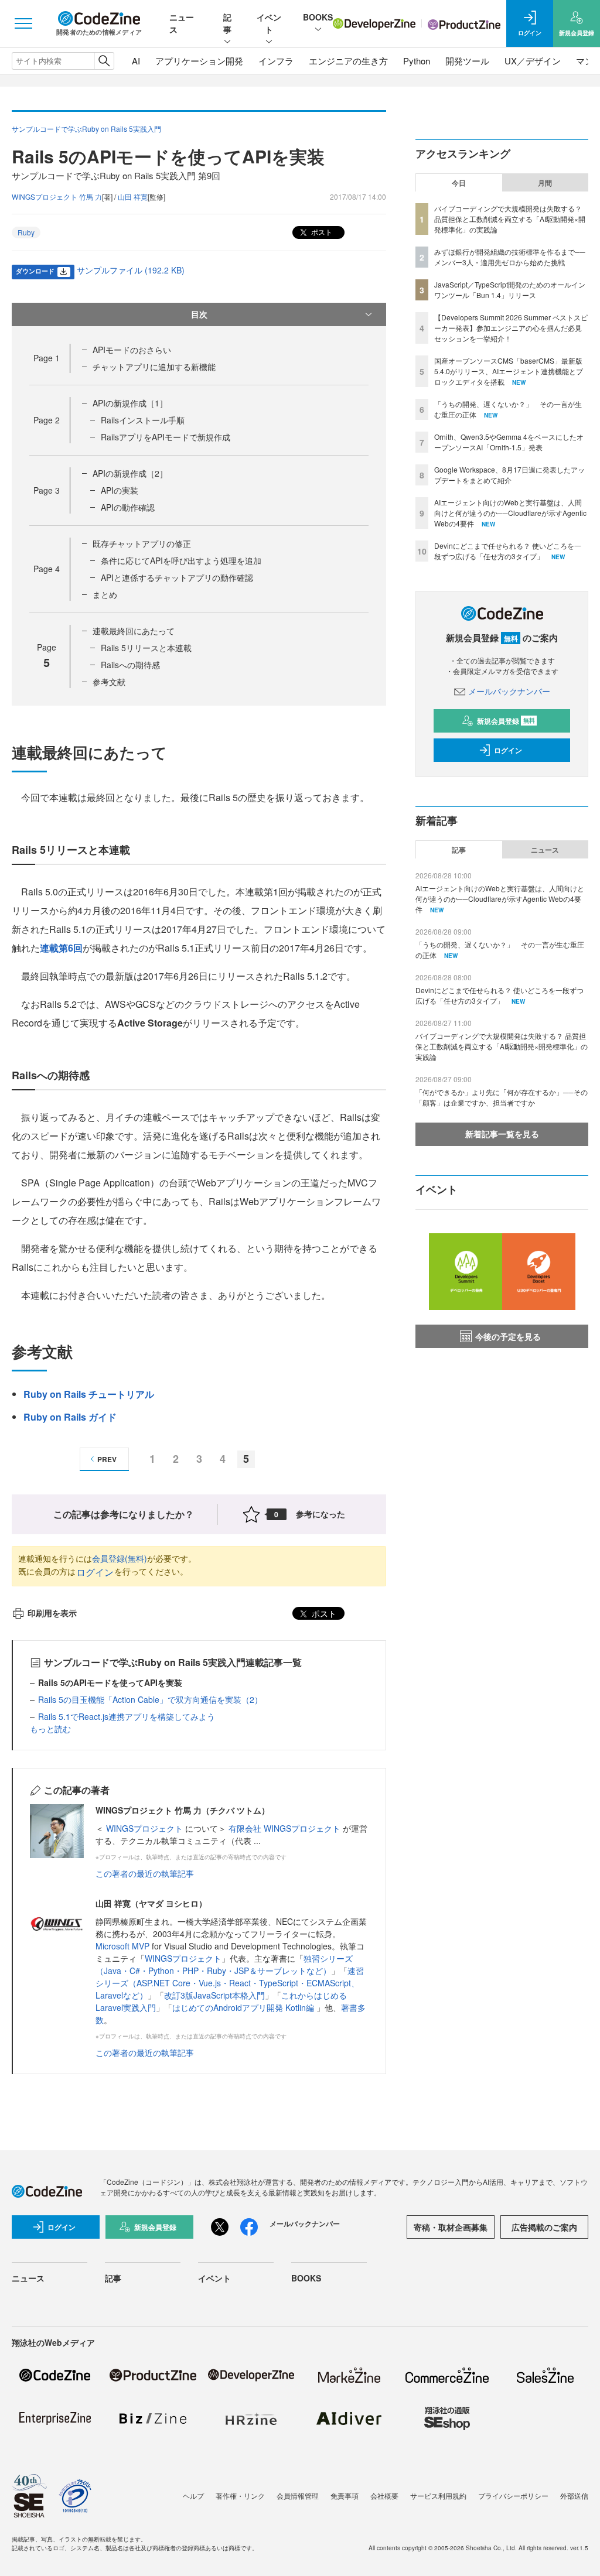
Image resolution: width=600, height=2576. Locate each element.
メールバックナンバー (509, 691)
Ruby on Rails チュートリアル (89, 1394)
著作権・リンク (240, 2495)
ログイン (95, 1572)
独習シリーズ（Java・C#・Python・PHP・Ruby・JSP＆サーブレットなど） (224, 1964)
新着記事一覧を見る (502, 1134)
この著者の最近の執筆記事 (145, 1873)
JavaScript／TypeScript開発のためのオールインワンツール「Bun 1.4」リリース (510, 290)
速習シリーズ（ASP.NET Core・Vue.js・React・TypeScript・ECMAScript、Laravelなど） (230, 1983)
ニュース (545, 850)
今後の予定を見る (508, 1336)
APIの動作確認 (128, 507)
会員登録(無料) (120, 1558)
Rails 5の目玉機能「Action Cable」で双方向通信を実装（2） (150, 1699)
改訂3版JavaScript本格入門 (214, 1995)
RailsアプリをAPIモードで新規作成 (166, 437)
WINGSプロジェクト (146, 1828)
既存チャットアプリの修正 (142, 543)
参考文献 (109, 682)
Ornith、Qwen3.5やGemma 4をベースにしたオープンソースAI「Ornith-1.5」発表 (509, 442)
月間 (545, 183)
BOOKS (318, 17)
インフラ (276, 61)
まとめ (105, 594)
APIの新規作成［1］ (130, 403)
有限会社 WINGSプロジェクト (286, 1828)
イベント (269, 23)
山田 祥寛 (133, 196)
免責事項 (345, 2495)
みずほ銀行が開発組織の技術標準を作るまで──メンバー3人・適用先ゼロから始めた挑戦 (510, 257)
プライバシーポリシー (513, 2495)
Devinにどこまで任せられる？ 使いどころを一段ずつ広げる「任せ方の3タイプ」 (508, 551)
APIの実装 (120, 490)
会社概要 (384, 2495)
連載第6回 (61, 948)
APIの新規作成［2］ (130, 473)
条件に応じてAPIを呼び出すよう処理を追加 (181, 560)
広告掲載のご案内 (544, 2227)
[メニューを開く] (23, 23)
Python (417, 61)
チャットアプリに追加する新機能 (154, 367)
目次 (199, 314)
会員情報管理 (298, 2495)
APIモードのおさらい (132, 350)
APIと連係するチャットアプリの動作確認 (177, 577)
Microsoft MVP (122, 1946)
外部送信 (574, 2495)
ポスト (321, 232)
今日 (459, 183)
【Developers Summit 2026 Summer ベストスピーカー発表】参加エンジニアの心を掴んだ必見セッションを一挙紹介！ (511, 328)
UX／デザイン (533, 61)
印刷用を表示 (52, 1613)
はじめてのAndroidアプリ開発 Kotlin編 (244, 2007)
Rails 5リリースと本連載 (146, 648)
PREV (107, 1459)
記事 (227, 23)
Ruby (26, 232)
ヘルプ (193, 2495)
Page (47, 358)
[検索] (104, 61)
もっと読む (50, 1729)
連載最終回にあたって (134, 631)
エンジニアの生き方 (348, 61)
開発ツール (467, 61)
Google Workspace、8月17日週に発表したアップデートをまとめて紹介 (509, 475)
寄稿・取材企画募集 (451, 2227)
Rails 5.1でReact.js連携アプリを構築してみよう (127, 1716)
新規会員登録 (506, 721)
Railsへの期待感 (130, 665)
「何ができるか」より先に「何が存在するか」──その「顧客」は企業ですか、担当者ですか (502, 1097)
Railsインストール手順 (143, 420)
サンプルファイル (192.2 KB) (131, 270)
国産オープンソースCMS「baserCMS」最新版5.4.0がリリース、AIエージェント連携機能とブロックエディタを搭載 (509, 371)
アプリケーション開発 (199, 61)
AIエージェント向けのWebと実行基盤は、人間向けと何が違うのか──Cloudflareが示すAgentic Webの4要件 (510, 513)
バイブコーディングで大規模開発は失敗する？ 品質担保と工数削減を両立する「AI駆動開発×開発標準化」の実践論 (510, 219)
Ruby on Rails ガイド (70, 1417)
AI (136, 61)
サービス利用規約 (438, 2495)
